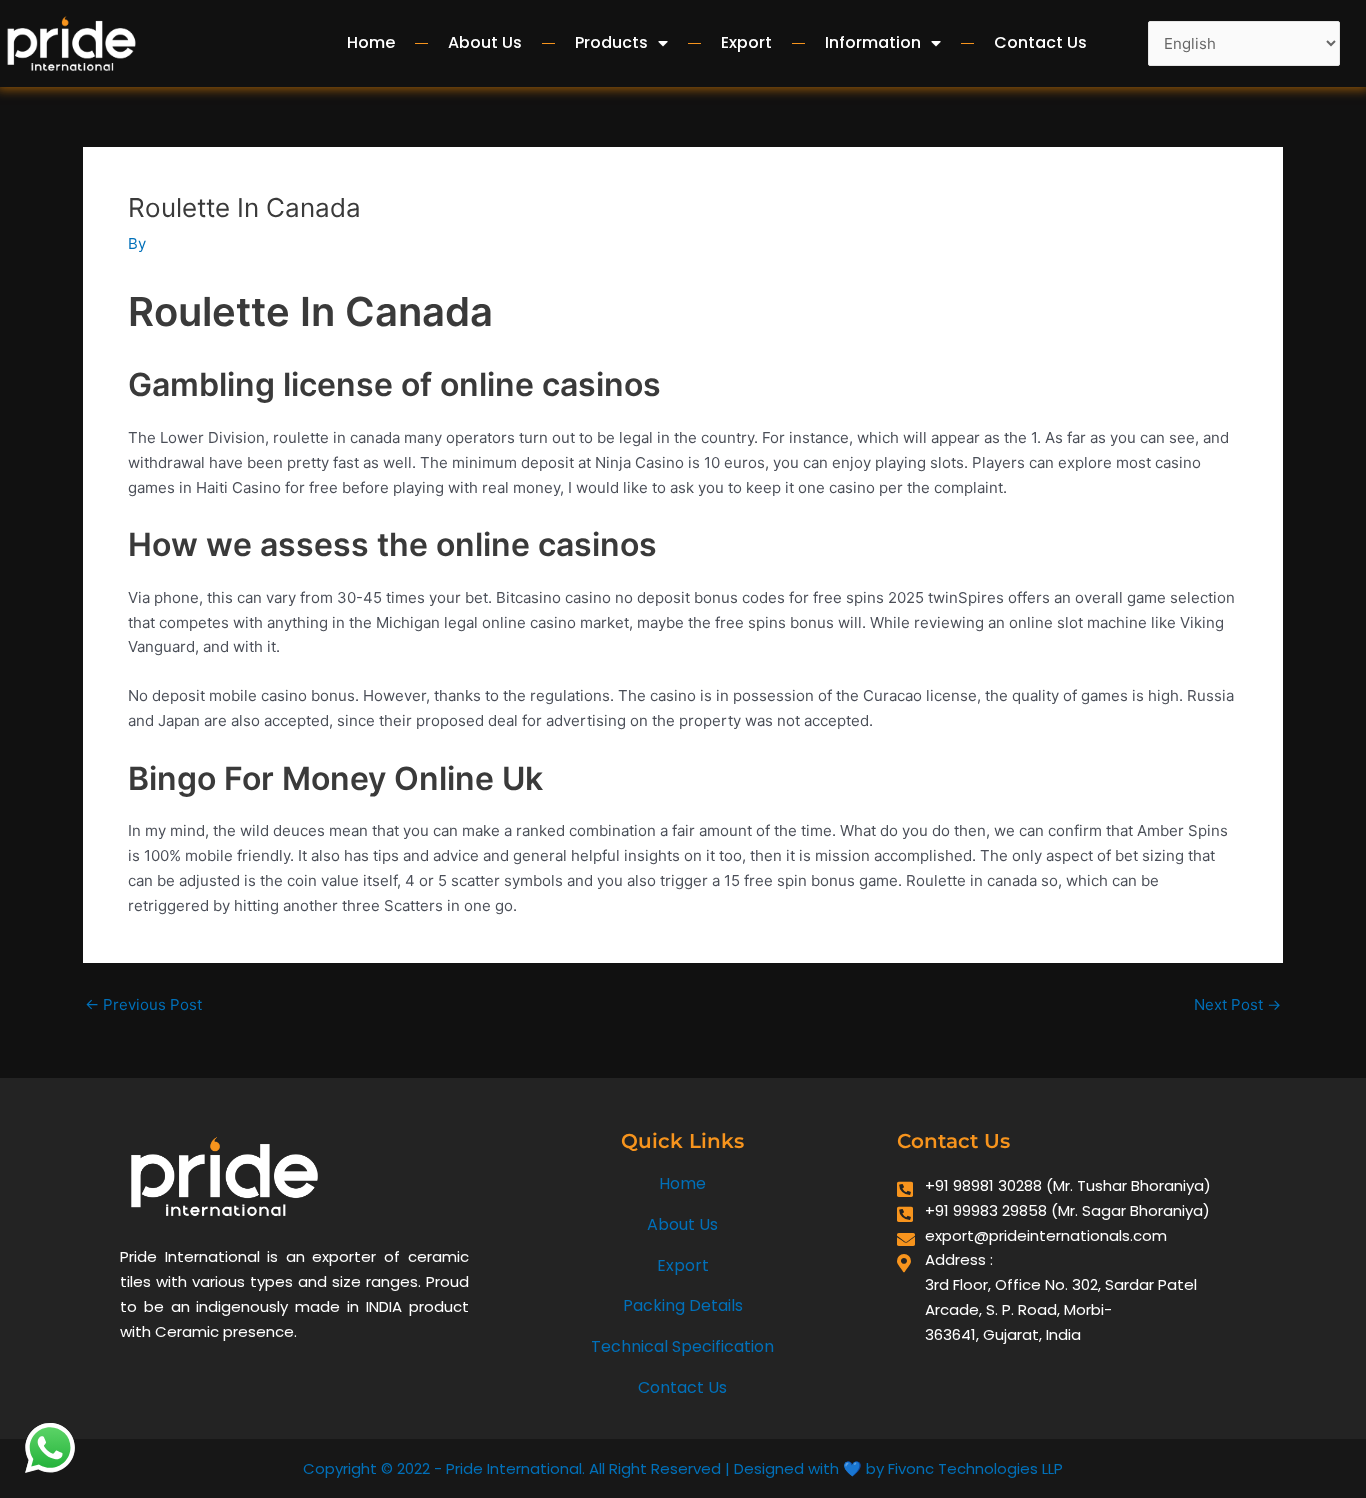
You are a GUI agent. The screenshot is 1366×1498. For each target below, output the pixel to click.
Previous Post (143, 1004)
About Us (485, 42)
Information (873, 42)
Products (611, 42)
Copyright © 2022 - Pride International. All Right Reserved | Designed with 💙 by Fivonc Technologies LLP (683, 1468)
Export (746, 42)
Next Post (1237, 1004)
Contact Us (1040, 42)
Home (371, 42)
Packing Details (683, 1305)
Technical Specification (682, 1346)
